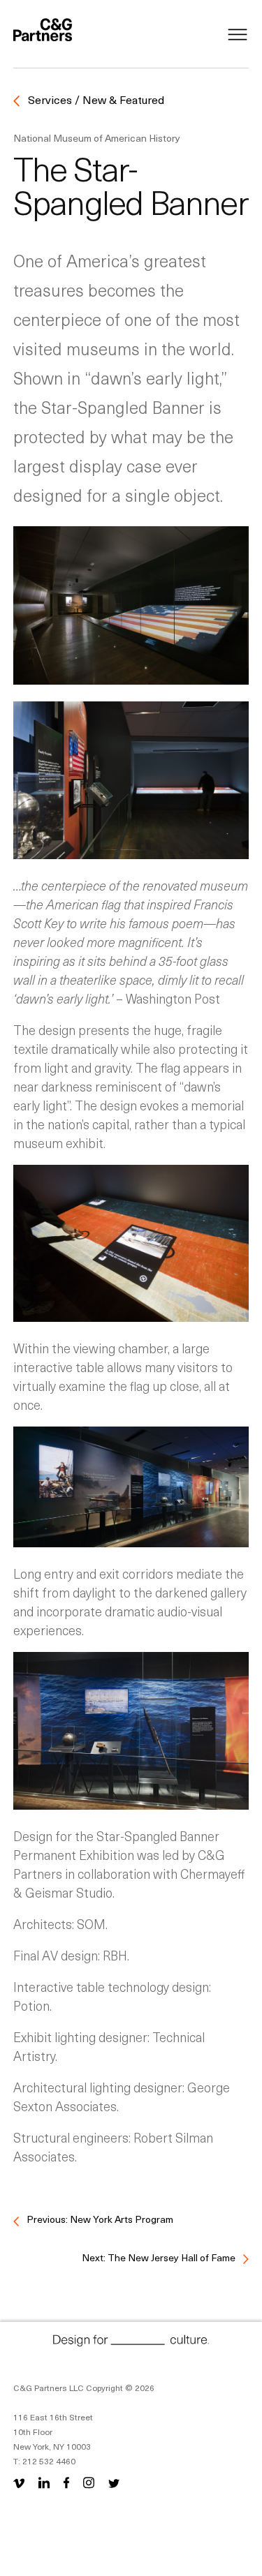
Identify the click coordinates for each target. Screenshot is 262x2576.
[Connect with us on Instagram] (89, 2482)
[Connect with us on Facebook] (66, 2482)
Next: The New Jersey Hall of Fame (160, 2257)
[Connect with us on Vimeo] (22, 2482)
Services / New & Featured (95, 99)
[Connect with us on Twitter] (114, 2482)
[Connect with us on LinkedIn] (44, 2482)
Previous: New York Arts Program (99, 2219)
